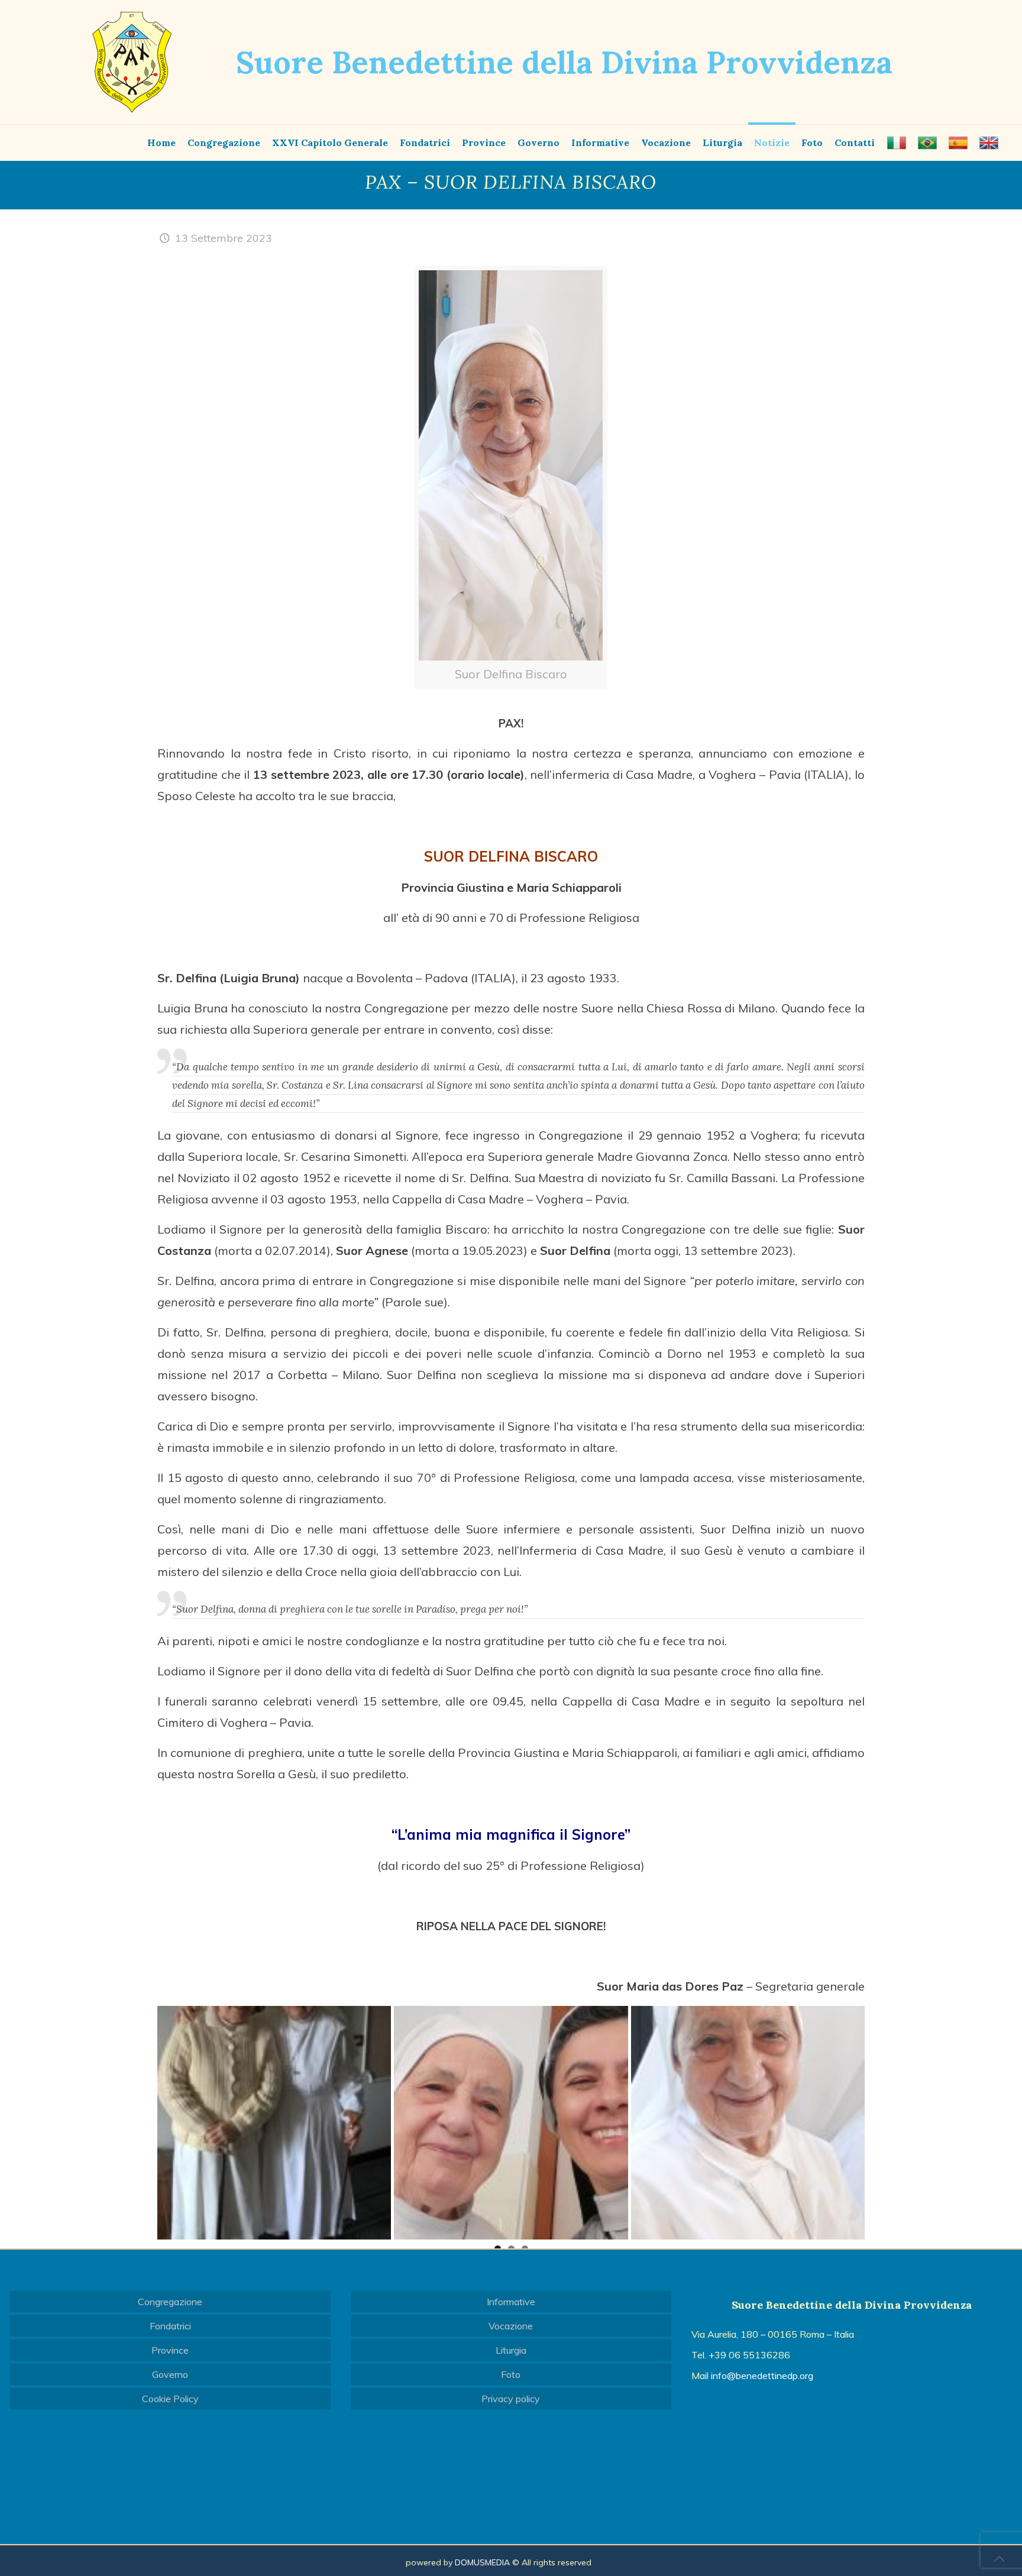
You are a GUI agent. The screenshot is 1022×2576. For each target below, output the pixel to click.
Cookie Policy (170, 2399)
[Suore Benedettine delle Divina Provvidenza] (132, 62)
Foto (511, 2374)
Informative (511, 2302)
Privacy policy (511, 2399)
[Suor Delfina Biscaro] (748, 2123)
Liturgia (511, 2350)
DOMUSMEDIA (482, 2562)
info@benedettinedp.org (762, 2376)
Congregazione (170, 2302)
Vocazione (511, 2326)
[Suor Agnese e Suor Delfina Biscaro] (274, 2123)
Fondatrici (170, 2326)
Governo (170, 2374)
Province (170, 2350)
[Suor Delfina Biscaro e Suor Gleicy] (511, 2123)
